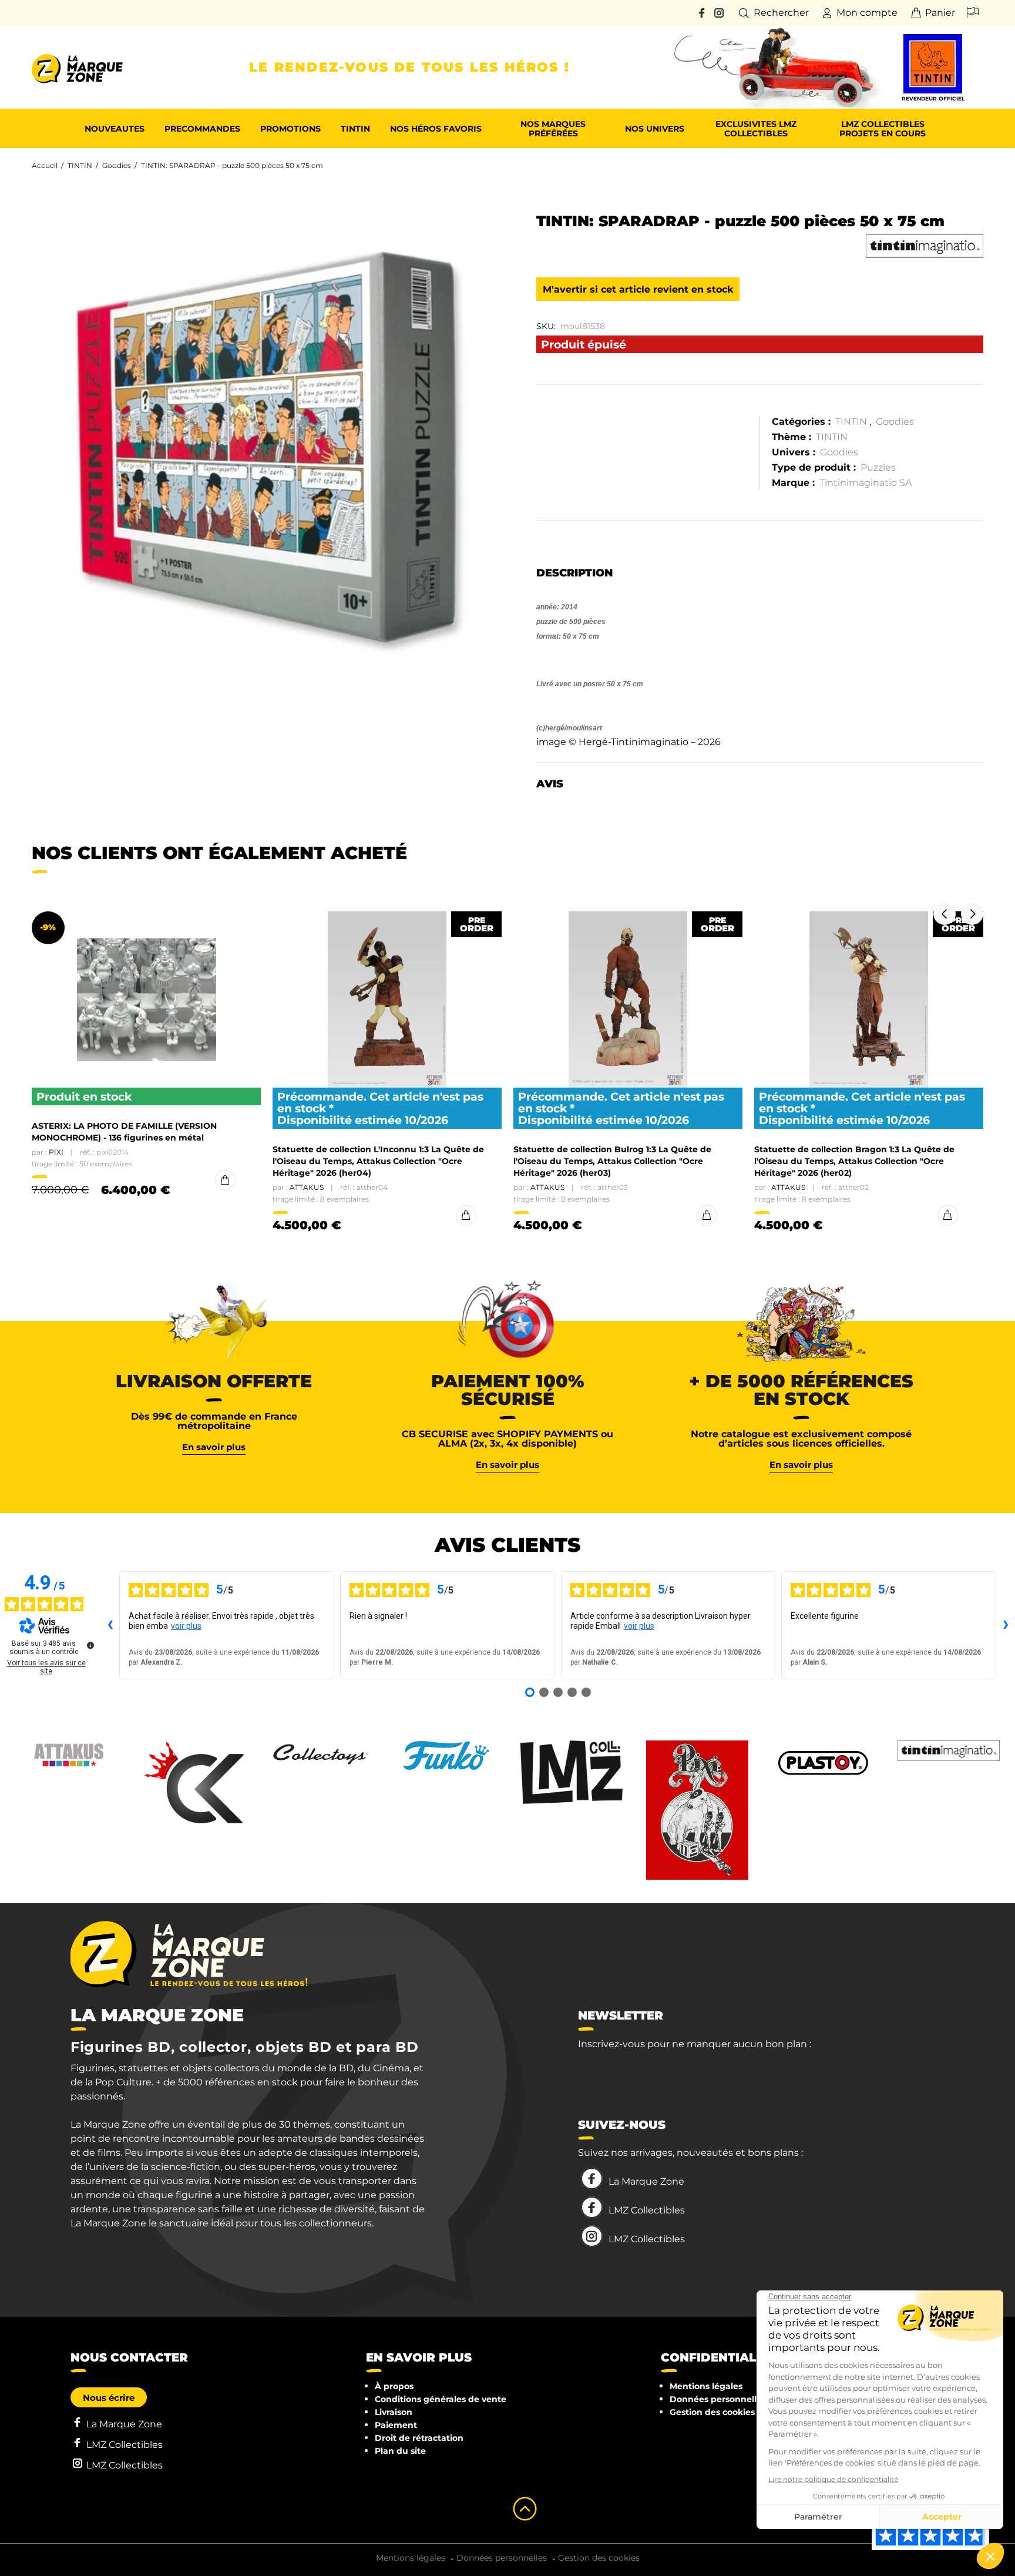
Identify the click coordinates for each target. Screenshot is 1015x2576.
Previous (945, 914)
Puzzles (878, 467)
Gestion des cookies (712, 2412)
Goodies (117, 165)
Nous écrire (109, 2398)
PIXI (56, 1152)
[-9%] (147, 1000)
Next (972, 914)
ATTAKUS (307, 1187)
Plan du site (400, 2451)
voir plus (186, 1626)
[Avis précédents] (110, 1625)
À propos (394, 2386)
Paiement (396, 2425)
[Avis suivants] (1006, 1625)
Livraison (394, 2412)
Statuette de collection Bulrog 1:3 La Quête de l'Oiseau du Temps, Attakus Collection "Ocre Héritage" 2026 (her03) (612, 1161)
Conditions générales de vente (441, 2399)
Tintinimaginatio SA (866, 483)
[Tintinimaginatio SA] (925, 246)
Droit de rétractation (419, 2438)
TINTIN (80, 165)
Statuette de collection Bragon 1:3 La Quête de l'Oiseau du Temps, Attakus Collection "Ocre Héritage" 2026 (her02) (854, 1161)
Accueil (45, 165)
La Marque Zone (646, 2181)
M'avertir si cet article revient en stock (638, 289)
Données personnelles (718, 2399)
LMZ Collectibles (647, 2210)
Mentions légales (706, 2386)
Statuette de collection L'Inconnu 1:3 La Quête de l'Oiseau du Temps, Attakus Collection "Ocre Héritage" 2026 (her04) (378, 1161)
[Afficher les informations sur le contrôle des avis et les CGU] (90, 1645)
